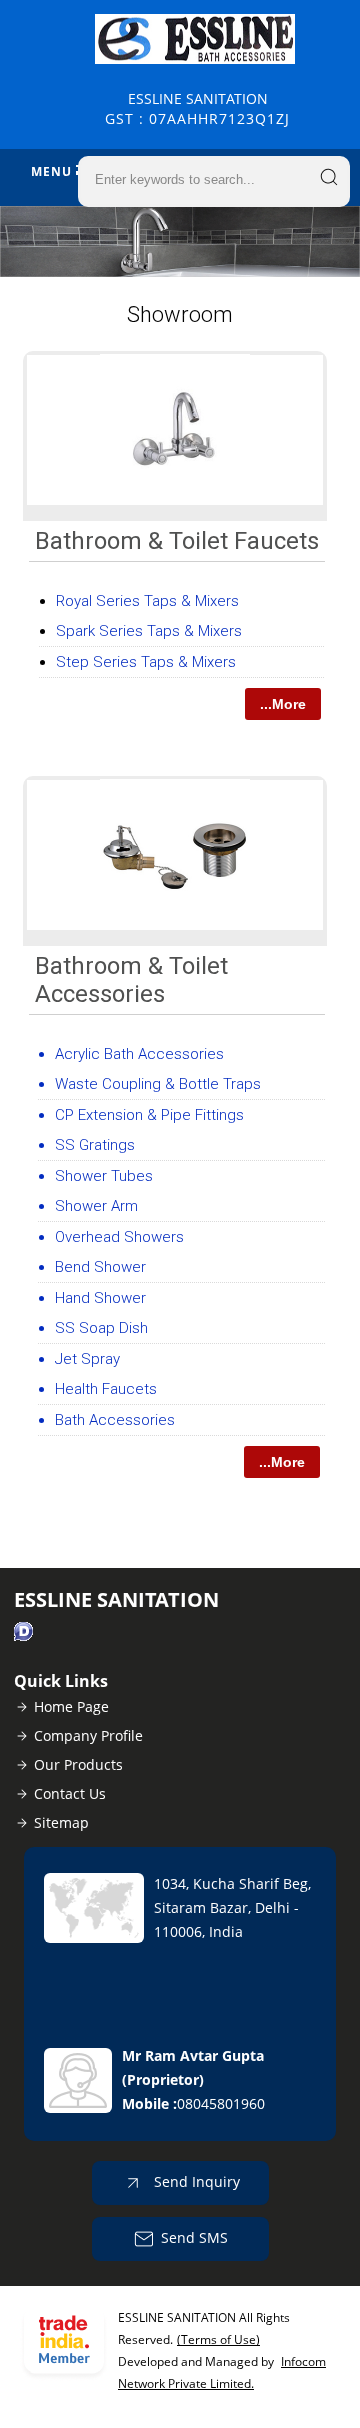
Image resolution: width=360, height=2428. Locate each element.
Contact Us (70, 1793)
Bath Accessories (115, 1420)
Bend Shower (100, 1267)
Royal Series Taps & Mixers (147, 601)
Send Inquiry (195, 2181)
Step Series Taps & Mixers (146, 662)
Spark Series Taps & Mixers (149, 631)
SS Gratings (95, 1145)
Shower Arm (96, 1206)
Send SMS (194, 2237)
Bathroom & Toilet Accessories (131, 980)
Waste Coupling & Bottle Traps (158, 1084)
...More (283, 704)
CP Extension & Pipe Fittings (149, 1115)
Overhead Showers (119, 1237)
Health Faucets (106, 1389)
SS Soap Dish (101, 1328)
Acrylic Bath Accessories (139, 1054)
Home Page (71, 1706)
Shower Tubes (104, 1176)
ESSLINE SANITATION (197, 108)
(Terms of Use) (218, 2339)
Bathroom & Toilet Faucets (177, 541)
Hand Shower (100, 1298)
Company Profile (88, 1735)
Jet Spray (87, 1359)
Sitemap (61, 1822)
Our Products (78, 1764)
